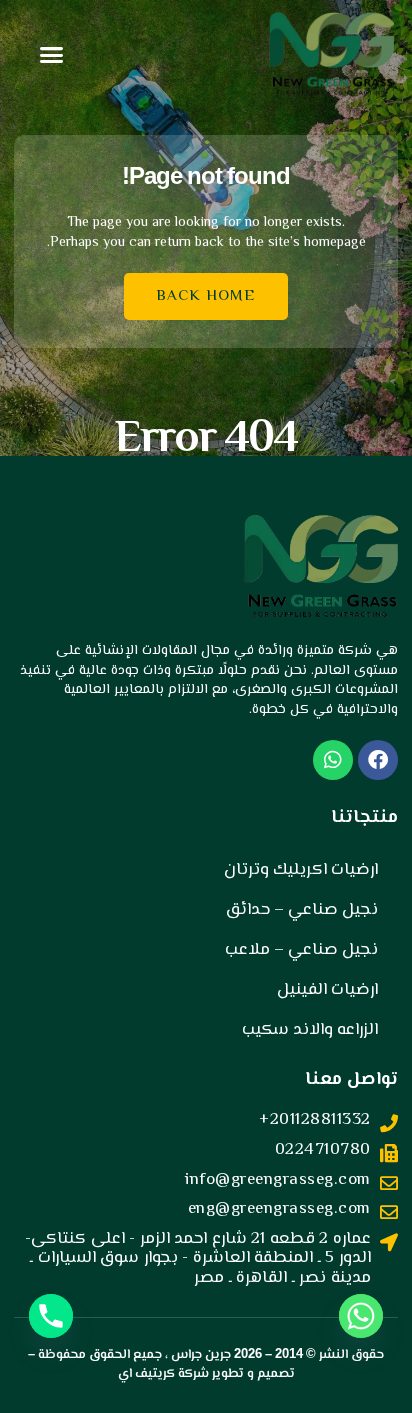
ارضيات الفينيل (327, 990)
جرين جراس (201, 1355)
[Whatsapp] (361, 1316)
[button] (52, 55)
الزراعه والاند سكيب (310, 1030)
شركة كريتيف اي (163, 1374)
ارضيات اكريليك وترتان (301, 870)
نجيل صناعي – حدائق (302, 910)
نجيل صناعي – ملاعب (301, 950)
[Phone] (51, 1316)
